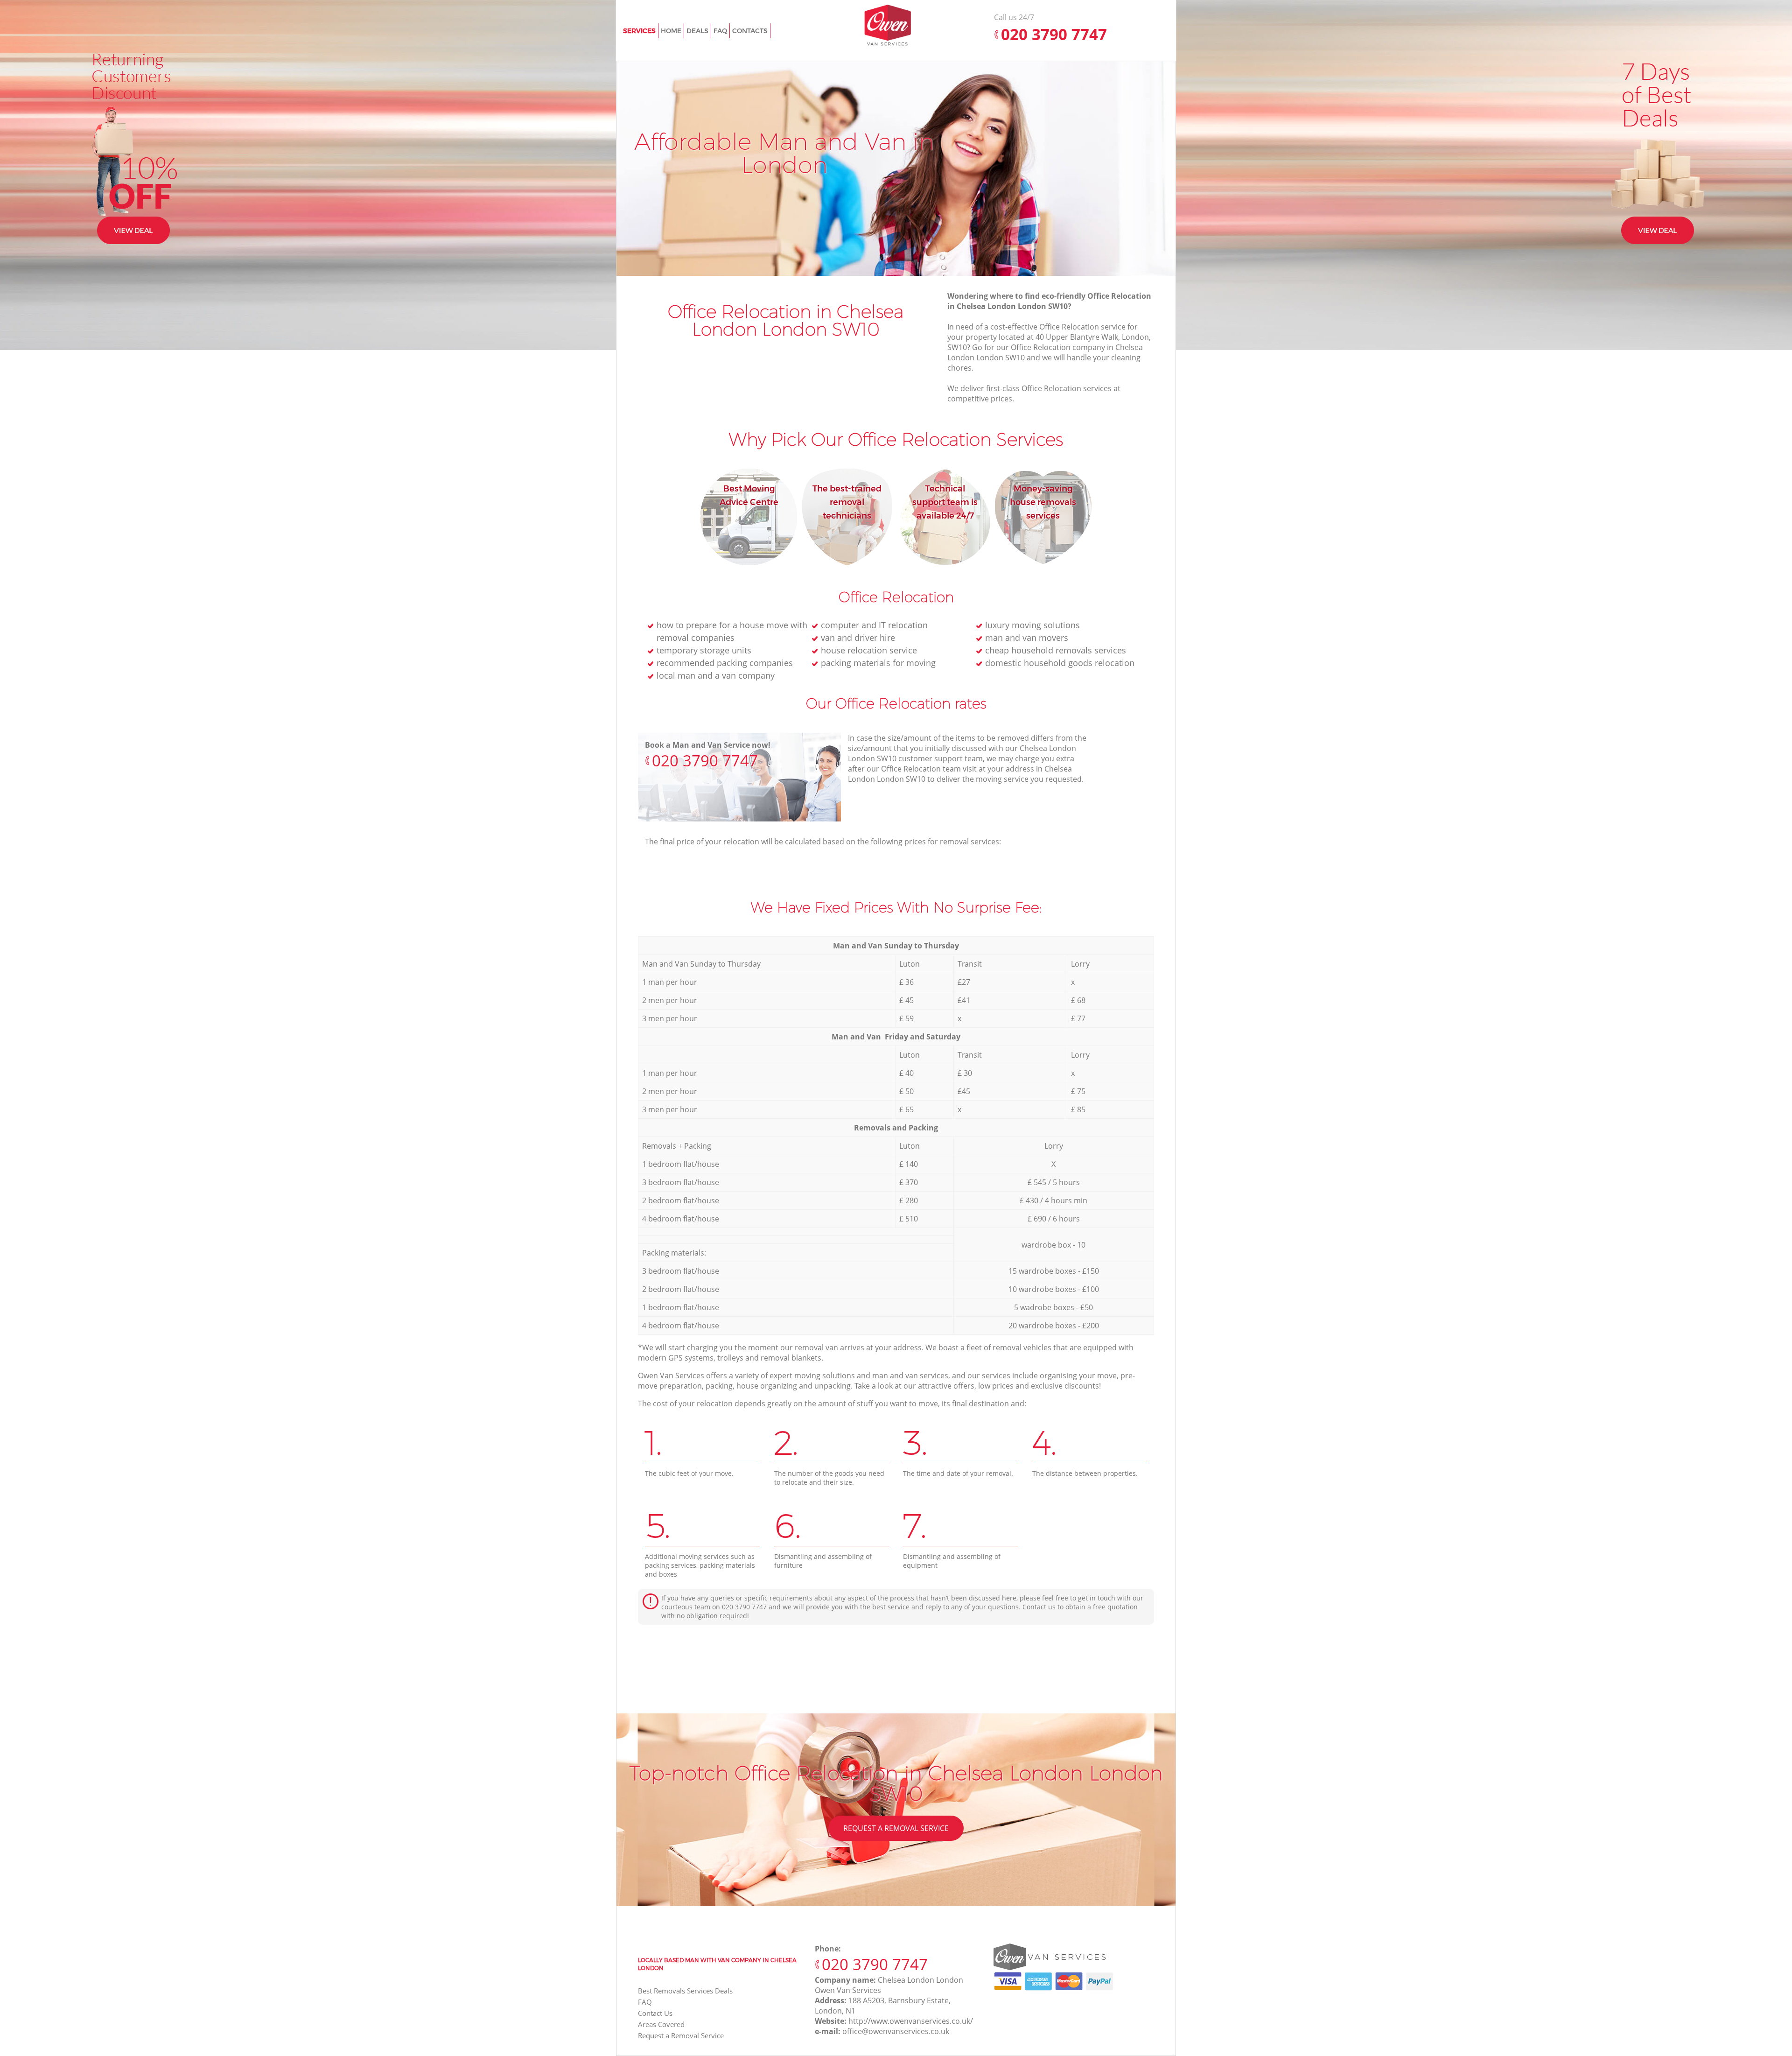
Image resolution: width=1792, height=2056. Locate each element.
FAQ (645, 2002)
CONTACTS (750, 31)
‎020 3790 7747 (705, 761)
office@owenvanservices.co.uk (896, 2031)
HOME (671, 31)
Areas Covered (661, 2024)
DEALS (697, 31)
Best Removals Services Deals (685, 1991)
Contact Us (655, 2013)
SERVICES (639, 31)
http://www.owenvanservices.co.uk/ (911, 2021)
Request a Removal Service (896, 1828)
